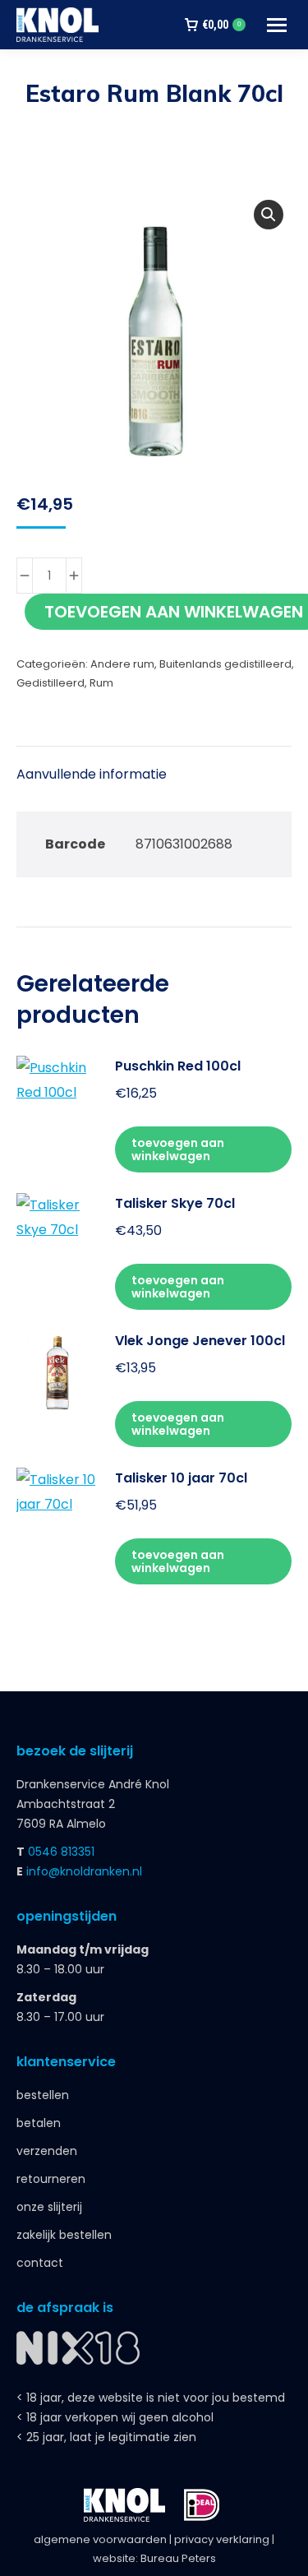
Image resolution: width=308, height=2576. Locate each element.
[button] (269, 215)
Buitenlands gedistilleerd (225, 664)
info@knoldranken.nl (84, 1871)
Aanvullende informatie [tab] (92, 774)
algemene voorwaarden (100, 2539)
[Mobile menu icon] (277, 25)
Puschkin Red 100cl (178, 1066)
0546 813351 (61, 1852)
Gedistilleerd (51, 683)
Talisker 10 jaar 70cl (181, 1478)
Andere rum (122, 664)
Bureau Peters (178, 2558)
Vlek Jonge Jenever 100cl (200, 1341)
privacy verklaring (222, 2539)
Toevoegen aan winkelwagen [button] (178, 1149)
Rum (101, 683)
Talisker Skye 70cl (175, 1203)
